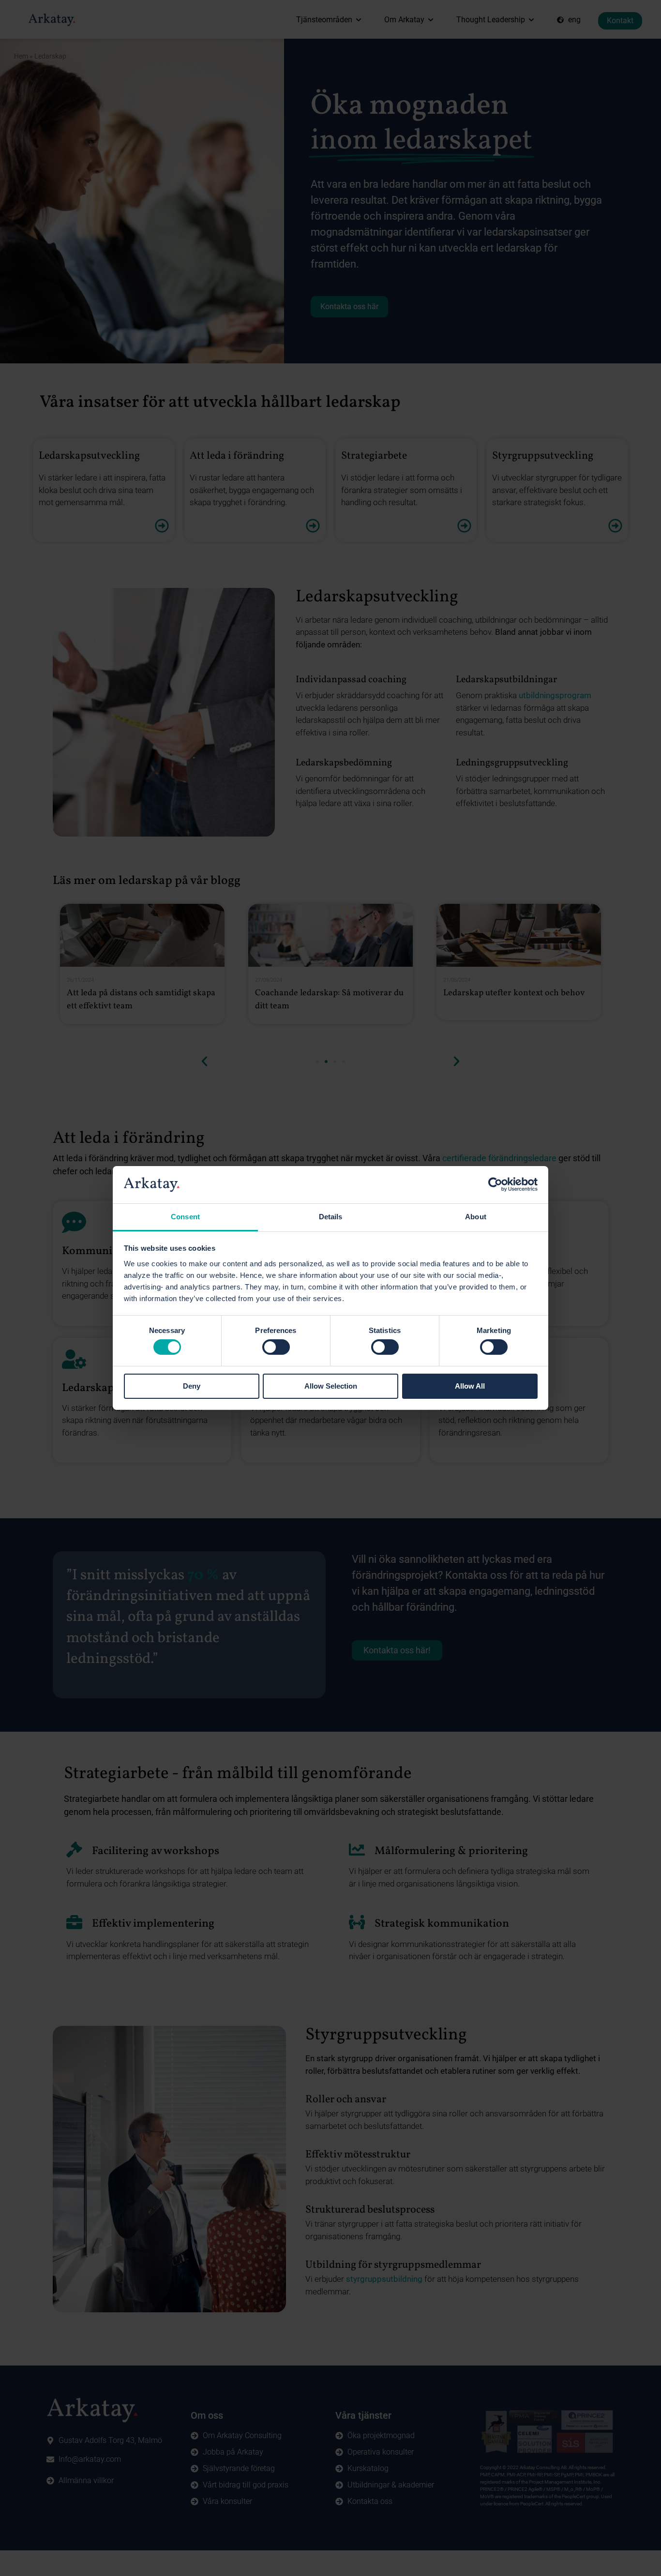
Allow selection (331, 1386)
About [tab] (476, 1217)
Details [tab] (331, 1217)
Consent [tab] (185, 1217)
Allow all (470, 1386)
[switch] (276, 1347)
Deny (192, 1386)
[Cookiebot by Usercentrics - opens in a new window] (495, 1184)
